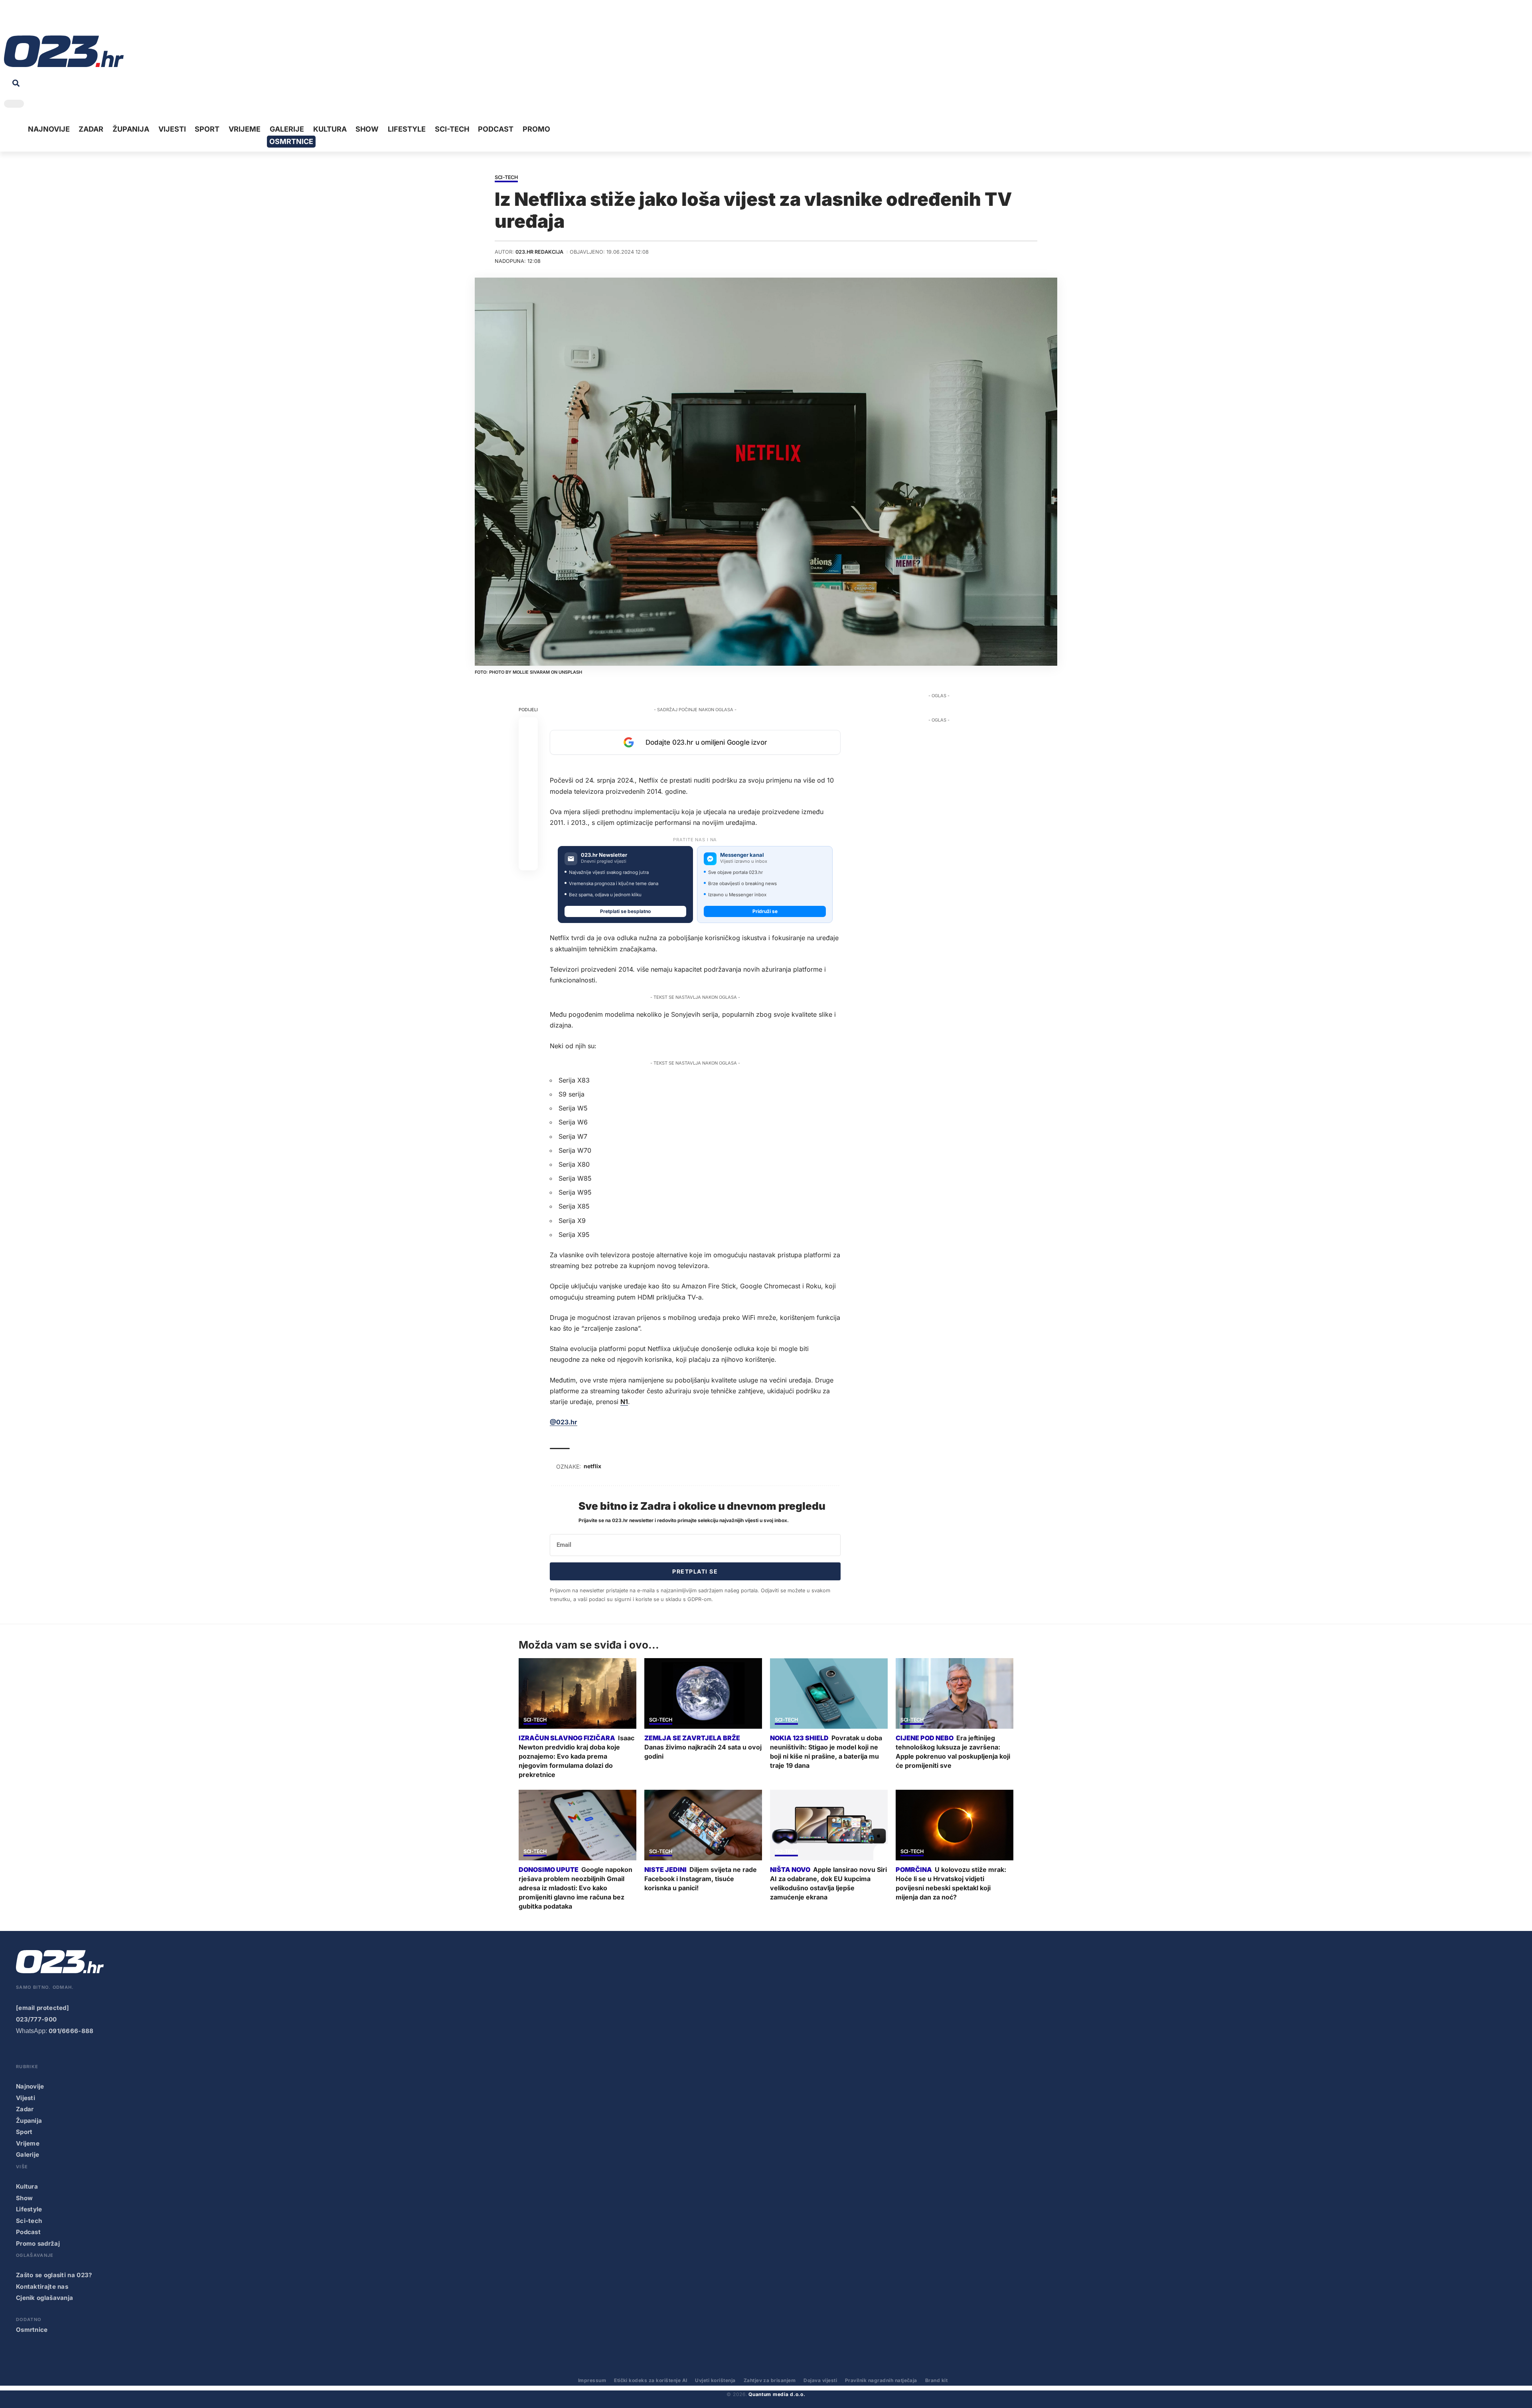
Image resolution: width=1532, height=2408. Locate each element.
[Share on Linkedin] (528, 785)
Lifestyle (29, 2209)
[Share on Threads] (528, 823)
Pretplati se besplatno (625, 911)
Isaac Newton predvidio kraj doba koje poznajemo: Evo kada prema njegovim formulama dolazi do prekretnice (576, 1756)
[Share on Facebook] (528, 727)
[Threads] (84, 20)
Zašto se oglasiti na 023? (54, 2275)
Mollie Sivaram (531, 672)
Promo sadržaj (38, 2243)
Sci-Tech (506, 178)
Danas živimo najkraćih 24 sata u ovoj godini (703, 1752)
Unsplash (570, 672)
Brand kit (936, 2380)
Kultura (27, 2186)
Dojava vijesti (820, 2380)
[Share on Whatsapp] (528, 765)
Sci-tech (29, 2221)
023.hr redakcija (539, 252)
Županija (29, 2121)
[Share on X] (528, 746)
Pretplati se (695, 1571)
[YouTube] (22, 20)
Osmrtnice (32, 2330)
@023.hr (564, 1422)
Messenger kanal (742, 855)
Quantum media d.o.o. (777, 2394)
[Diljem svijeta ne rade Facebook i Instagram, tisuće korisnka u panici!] (703, 1825)
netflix (592, 1466)
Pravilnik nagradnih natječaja (881, 2380)
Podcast (28, 2232)
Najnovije (30, 2086)
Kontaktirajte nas (42, 2287)
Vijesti (26, 2098)
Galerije (28, 2155)
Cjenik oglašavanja (44, 2298)
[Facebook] (10, 20)
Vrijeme (28, 2143)
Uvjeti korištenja (715, 2380)
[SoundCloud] (59, 20)
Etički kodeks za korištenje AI (651, 2380)
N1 (624, 1402)
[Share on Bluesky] (528, 842)
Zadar (25, 2109)
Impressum (592, 2380)
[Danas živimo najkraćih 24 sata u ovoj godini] (703, 1693)
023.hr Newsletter (604, 855)
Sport (24, 2132)
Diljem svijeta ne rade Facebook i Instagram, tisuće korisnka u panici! (701, 1879)
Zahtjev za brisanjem (770, 2380)
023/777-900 (36, 2019)
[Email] (528, 861)
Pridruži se (765, 911)
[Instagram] (34, 20)
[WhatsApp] (71, 20)
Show (24, 2198)
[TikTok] (47, 20)
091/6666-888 (71, 2031)
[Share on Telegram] (528, 804)
